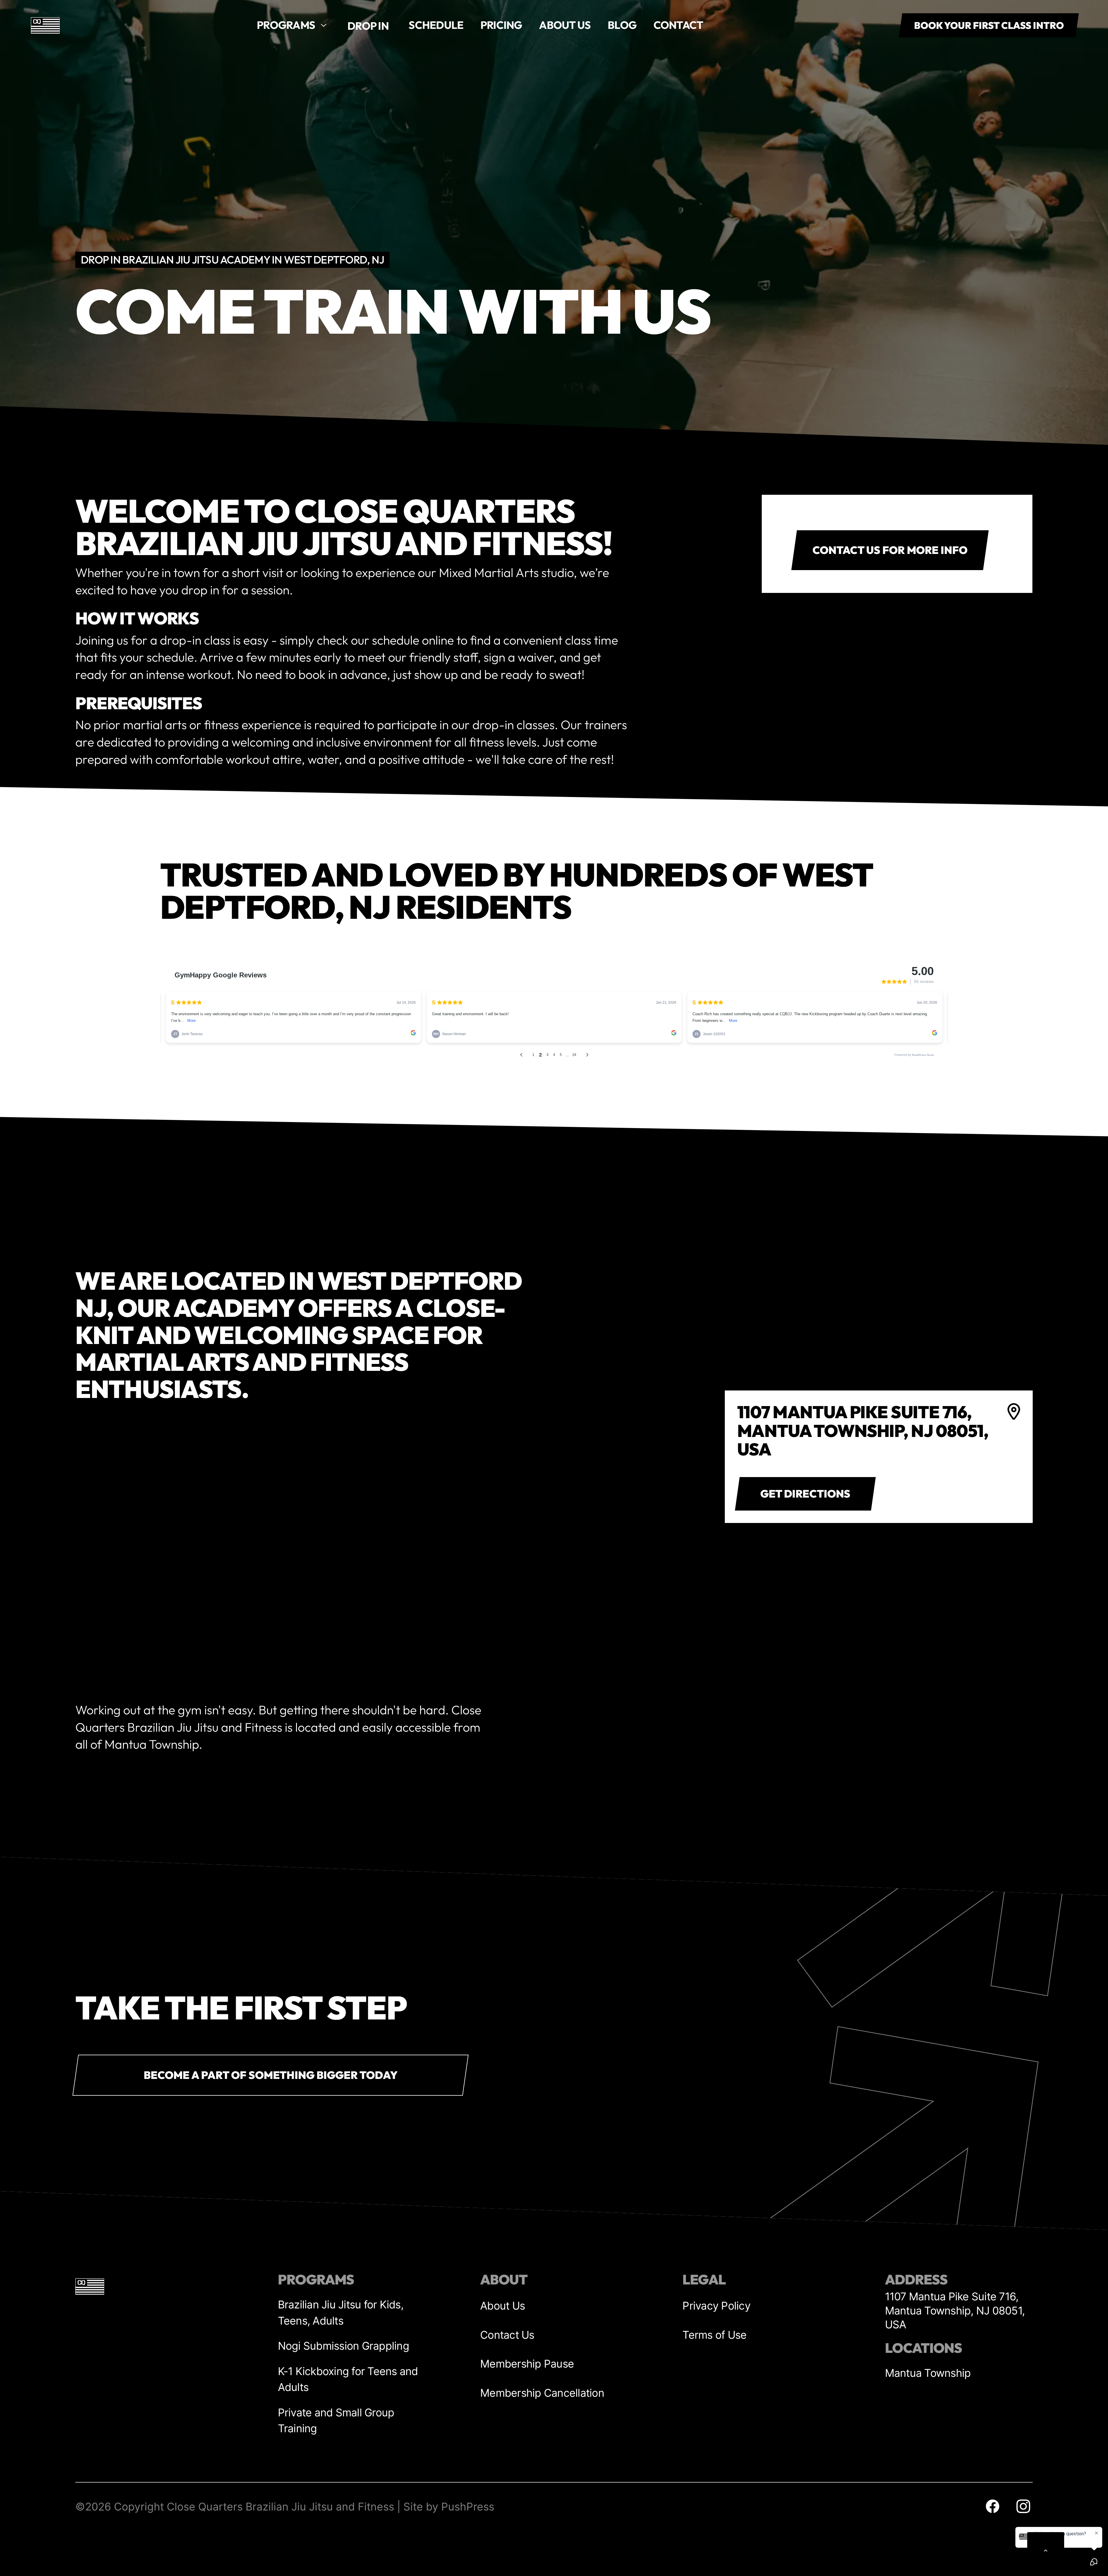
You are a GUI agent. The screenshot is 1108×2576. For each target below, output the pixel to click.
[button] (292, 25)
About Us (502, 2306)
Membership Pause (527, 2364)
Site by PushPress (449, 2507)
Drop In (368, 26)
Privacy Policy (716, 2306)
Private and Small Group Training (336, 2420)
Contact (679, 25)
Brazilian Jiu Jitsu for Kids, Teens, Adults (341, 2312)
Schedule (436, 25)
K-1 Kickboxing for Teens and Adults (348, 2379)
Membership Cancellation (542, 2393)
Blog (622, 25)
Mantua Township (928, 2373)
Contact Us (507, 2335)
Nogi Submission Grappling (344, 2346)
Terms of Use (714, 2335)
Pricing (501, 25)
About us (565, 25)
